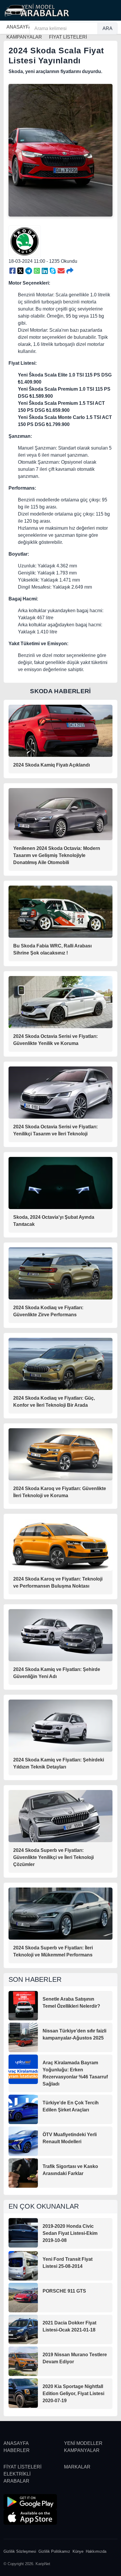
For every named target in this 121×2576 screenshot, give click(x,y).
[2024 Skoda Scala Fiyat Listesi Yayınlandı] (12, 271)
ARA (107, 28)
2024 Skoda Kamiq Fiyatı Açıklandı (52, 765)
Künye (78, 2551)
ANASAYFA (19, 27)
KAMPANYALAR (82, 2450)
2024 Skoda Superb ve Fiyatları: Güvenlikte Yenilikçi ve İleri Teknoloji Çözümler (53, 1857)
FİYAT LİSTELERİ (22, 2467)
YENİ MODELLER (83, 2443)
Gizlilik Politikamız (54, 2551)
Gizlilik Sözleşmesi (20, 2551)
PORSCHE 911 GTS (64, 2291)
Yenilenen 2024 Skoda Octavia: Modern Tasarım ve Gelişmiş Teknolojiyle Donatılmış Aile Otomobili (57, 855)
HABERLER (17, 2450)
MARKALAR (77, 2467)
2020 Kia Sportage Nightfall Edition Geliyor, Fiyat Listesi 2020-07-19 (73, 2393)
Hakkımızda (96, 2551)
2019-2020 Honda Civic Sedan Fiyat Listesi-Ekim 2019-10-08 (70, 2233)
